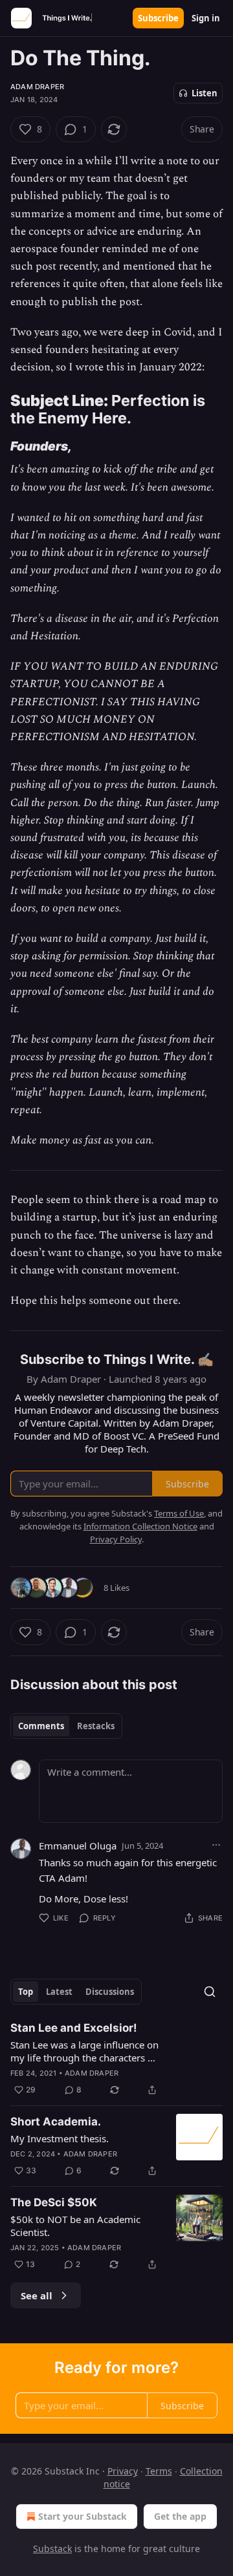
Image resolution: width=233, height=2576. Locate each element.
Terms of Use (179, 1513)
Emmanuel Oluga (78, 1846)
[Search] (210, 1992)
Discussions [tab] (110, 1992)
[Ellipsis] (216, 1845)
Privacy (123, 2471)
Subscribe (158, 18)
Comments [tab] (41, 1726)
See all (37, 2295)
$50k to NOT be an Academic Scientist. (75, 2226)
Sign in (206, 18)
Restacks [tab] (96, 1726)
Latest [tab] (59, 1992)
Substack (52, 2549)
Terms (159, 2471)
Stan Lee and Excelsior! (74, 2028)
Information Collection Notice (140, 1526)
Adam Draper (37, 87)
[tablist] (66, 1726)
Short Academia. (56, 2122)
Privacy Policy (116, 1539)
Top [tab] (26, 1992)
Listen (205, 93)
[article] (116, 2059)
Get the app (180, 2516)
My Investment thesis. (60, 2138)
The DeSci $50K (54, 2202)
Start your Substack (83, 2516)
